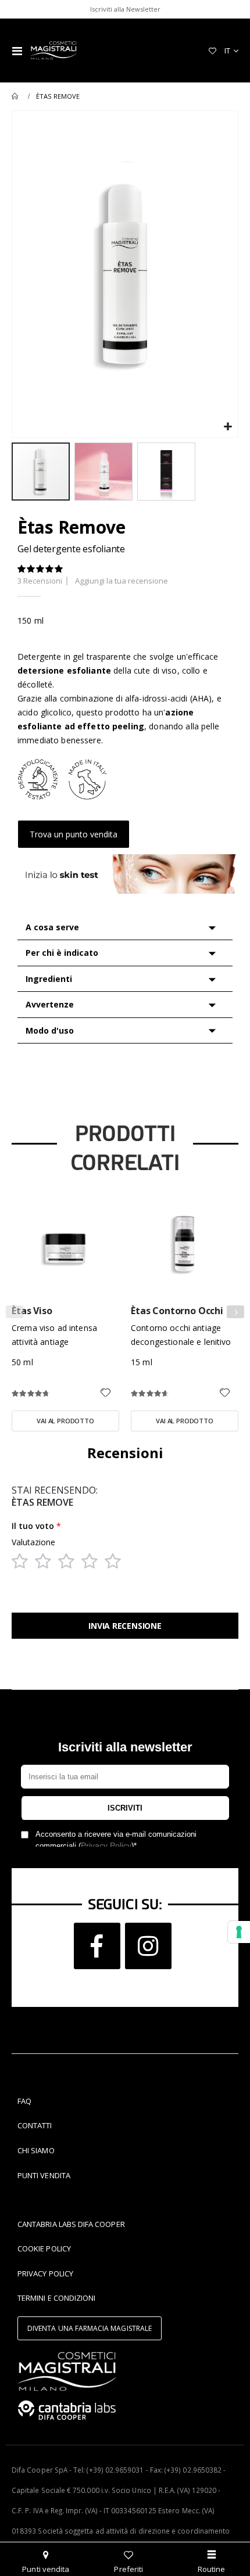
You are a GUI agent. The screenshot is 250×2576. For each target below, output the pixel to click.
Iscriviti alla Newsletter (125, 9)
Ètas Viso (32, 1311)
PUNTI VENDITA (44, 2175)
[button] (228, 427)
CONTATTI (35, 2125)
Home (16, 96)
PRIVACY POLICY (45, 2273)
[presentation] (235, 1312)
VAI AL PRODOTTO (65, 1421)
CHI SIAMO (36, 2150)
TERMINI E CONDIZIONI (56, 2298)
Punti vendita (46, 2569)
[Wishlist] (212, 51)
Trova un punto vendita (74, 834)
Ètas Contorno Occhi (177, 1311)
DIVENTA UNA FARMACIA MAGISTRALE (90, 2328)
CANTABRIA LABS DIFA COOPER (71, 2224)
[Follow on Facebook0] (97, 1946)
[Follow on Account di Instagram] (148, 1946)
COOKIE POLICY (44, 2248)
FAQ (24, 2101)
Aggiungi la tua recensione (122, 581)
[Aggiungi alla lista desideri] (105, 1394)
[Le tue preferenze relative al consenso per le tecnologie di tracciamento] (239, 1932)
